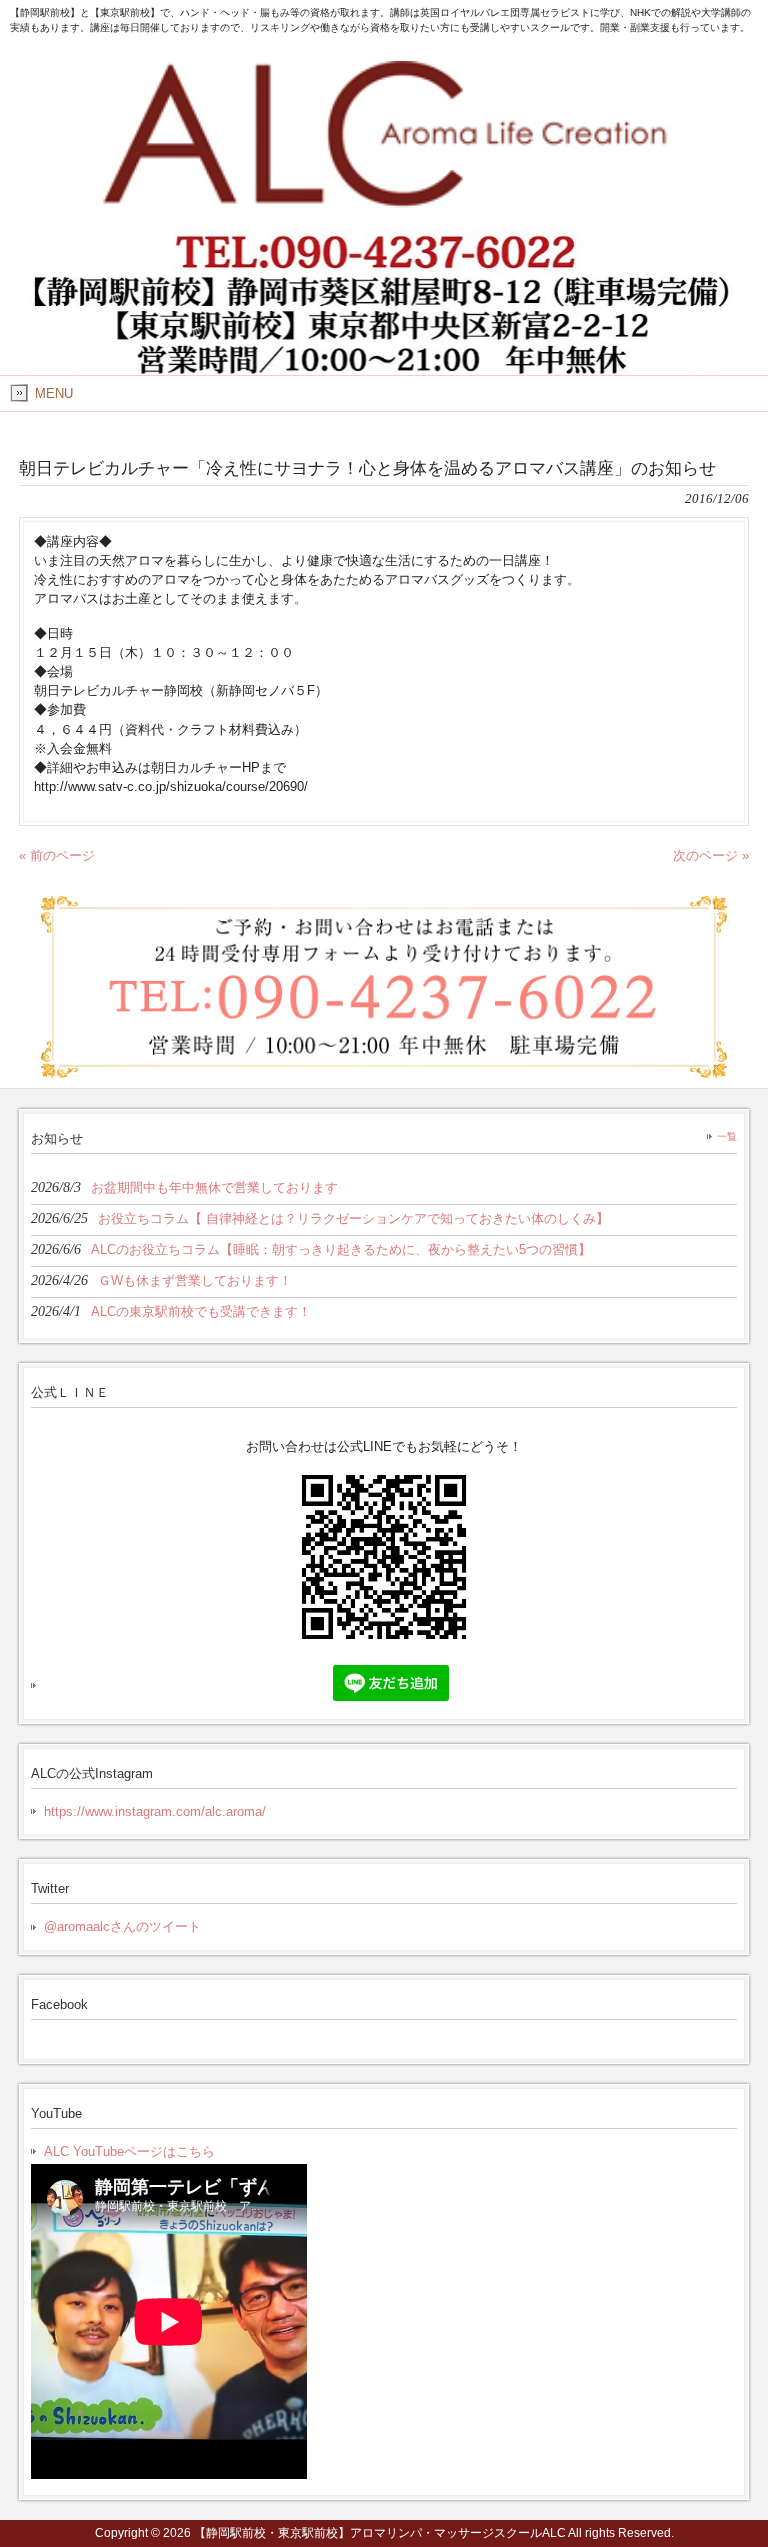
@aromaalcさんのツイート (122, 1926)
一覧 (727, 1136)
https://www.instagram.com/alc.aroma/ (155, 1811)
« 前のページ (57, 855)
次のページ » (711, 855)
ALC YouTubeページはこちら (129, 2151)
